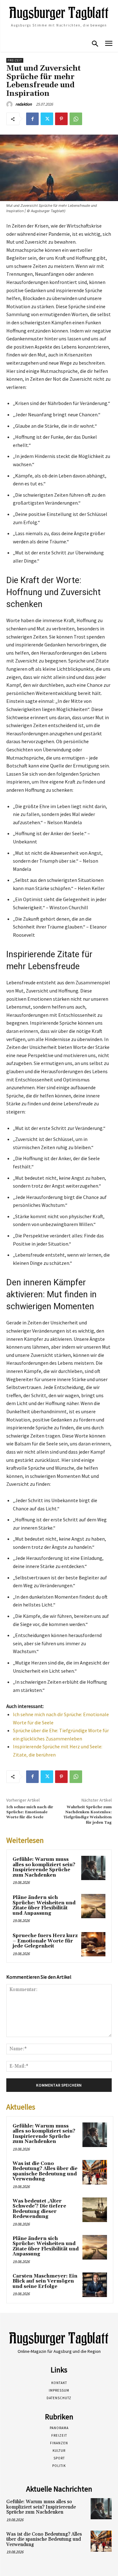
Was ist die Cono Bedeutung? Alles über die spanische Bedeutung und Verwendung (45, 2171)
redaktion (24, 104)
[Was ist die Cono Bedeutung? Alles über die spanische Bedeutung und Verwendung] (95, 2172)
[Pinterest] (61, 119)
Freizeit (15, 60)
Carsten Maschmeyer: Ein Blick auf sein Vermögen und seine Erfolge (45, 2281)
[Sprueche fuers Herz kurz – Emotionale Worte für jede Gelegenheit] (93, 1944)
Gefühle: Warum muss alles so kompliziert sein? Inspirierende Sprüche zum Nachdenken (44, 1867)
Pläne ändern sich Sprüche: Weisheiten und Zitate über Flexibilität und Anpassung (44, 1905)
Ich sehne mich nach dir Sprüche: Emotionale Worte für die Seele (30, 1812)
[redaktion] (10, 104)
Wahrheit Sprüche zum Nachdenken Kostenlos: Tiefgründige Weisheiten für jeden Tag (87, 1815)
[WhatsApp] (76, 119)
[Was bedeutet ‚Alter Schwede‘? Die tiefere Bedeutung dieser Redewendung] (95, 2210)
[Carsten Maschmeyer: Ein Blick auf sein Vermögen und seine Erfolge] (95, 2285)
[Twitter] (47, 119)
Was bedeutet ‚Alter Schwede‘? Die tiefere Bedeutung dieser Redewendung (39, 2209)
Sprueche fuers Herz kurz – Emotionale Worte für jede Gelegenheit (45, 1941)
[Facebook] (32, 119)
